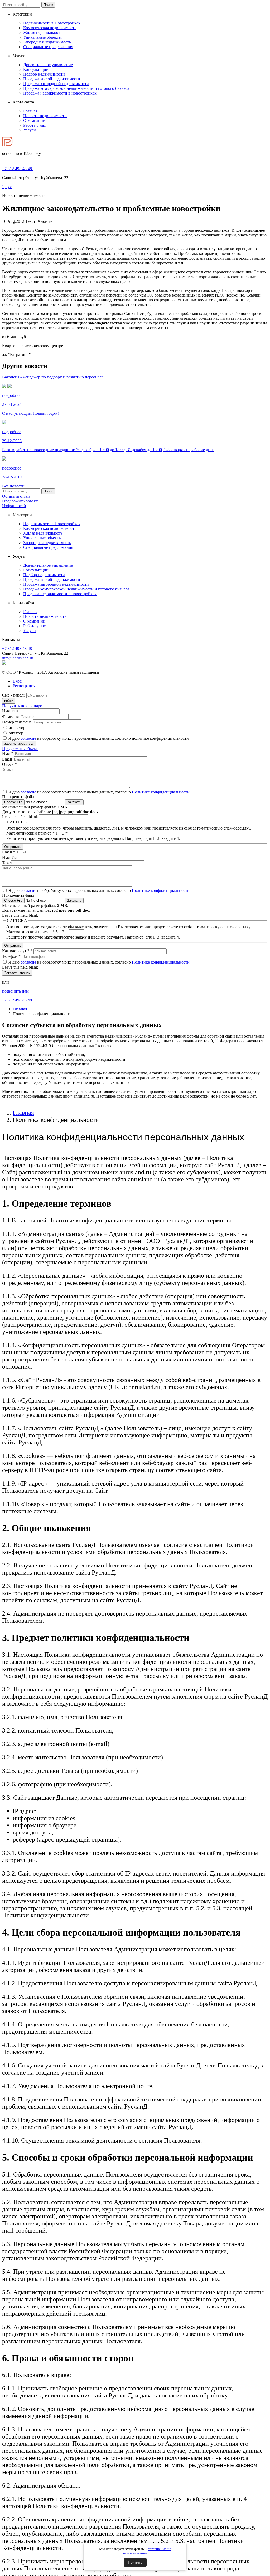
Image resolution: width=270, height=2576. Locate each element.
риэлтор (16, 733)
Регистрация (24, 686)
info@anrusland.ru (18, 658)
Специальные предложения (48, 47)
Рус (8, 187)
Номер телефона (17, 722)
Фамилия (10, 716)
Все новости (13, 486)
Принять (135, 2562)
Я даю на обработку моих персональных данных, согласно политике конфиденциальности (99, 738)
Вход (17, 681)
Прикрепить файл (18, 797)
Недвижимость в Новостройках (52, 23)
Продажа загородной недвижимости (56, 84)
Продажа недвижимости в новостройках (60, 93)
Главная (30, 111)
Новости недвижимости (45, 116)
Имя (6, 711)
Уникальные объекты (42, 37)
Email (8, 759)
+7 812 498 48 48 (17, 648)
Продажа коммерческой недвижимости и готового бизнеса (76, 88)
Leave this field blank (21, 817)
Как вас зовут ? (17, 951)
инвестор (17, 728)
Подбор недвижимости (44, 74)
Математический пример (30, 833)
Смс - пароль (14, 695)
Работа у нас (34, 125)
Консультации (36, 69)
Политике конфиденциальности (161, 792)
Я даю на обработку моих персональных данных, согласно (99, 792)
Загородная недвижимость (47, 42)
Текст (7, 863)
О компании (34, 120)
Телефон (11, 956)
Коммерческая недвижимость (50, 28)
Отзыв (9, 764)
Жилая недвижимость (43, 33)
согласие (28, 738)
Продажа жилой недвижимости (52, 79)
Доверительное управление (48, 65)
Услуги (30, 130)
